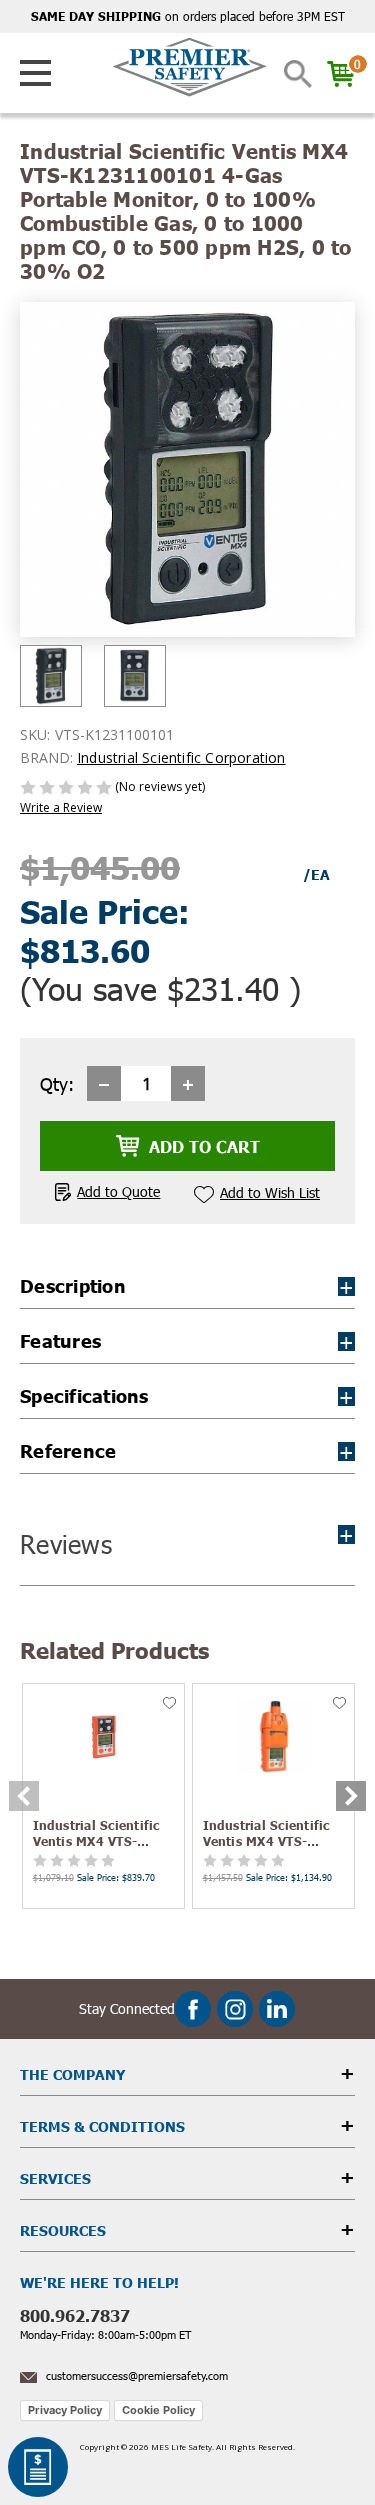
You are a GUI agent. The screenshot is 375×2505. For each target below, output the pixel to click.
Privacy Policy (65, 2410)
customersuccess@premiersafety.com (137, 2375)
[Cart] (333, 74)
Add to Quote (118, 1191)
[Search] (298, 74)
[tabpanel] (103, 1796)
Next (351, 1796)
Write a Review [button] (61, 807)
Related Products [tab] (114, 1649)
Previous (24, 1796)
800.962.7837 (75, 2315)
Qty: (57, 1084)
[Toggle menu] (36, 73)
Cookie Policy (158, 2410)
